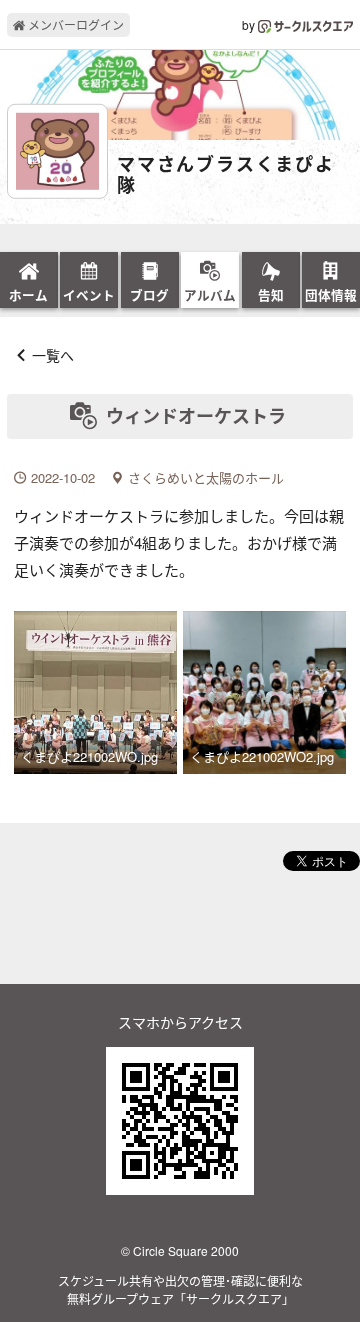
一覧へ (53, 355)
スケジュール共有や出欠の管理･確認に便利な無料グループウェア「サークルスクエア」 (180, 1289)
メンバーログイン (74, 24)
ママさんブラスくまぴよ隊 (226, 175)
